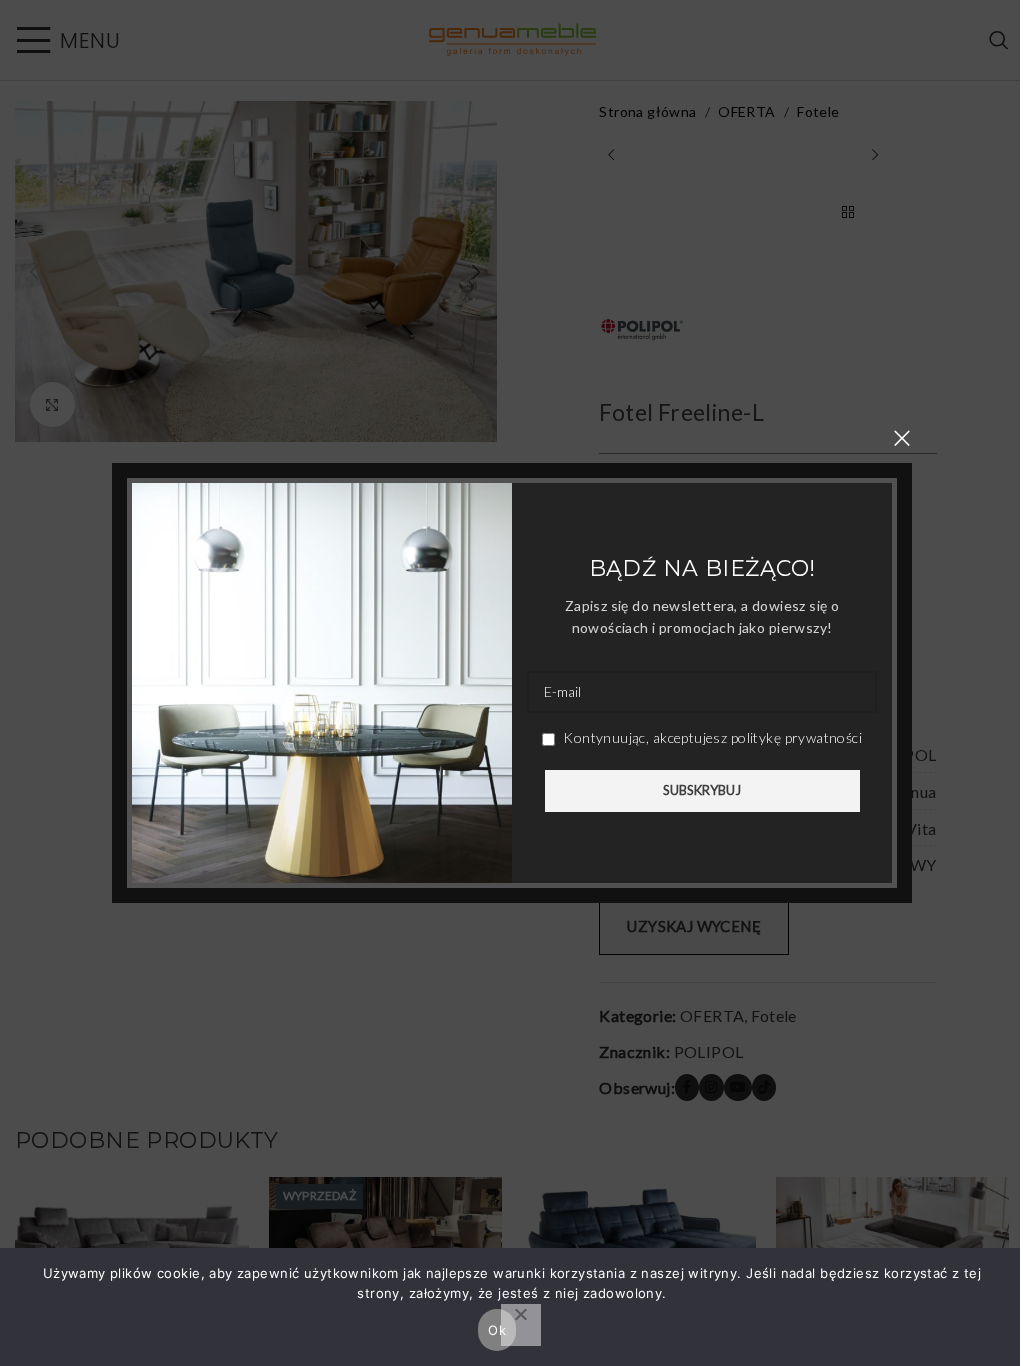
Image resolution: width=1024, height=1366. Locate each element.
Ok (497, 1330)
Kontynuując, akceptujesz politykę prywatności (711, 737)
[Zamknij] (902, 438)
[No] (521, 1325)
